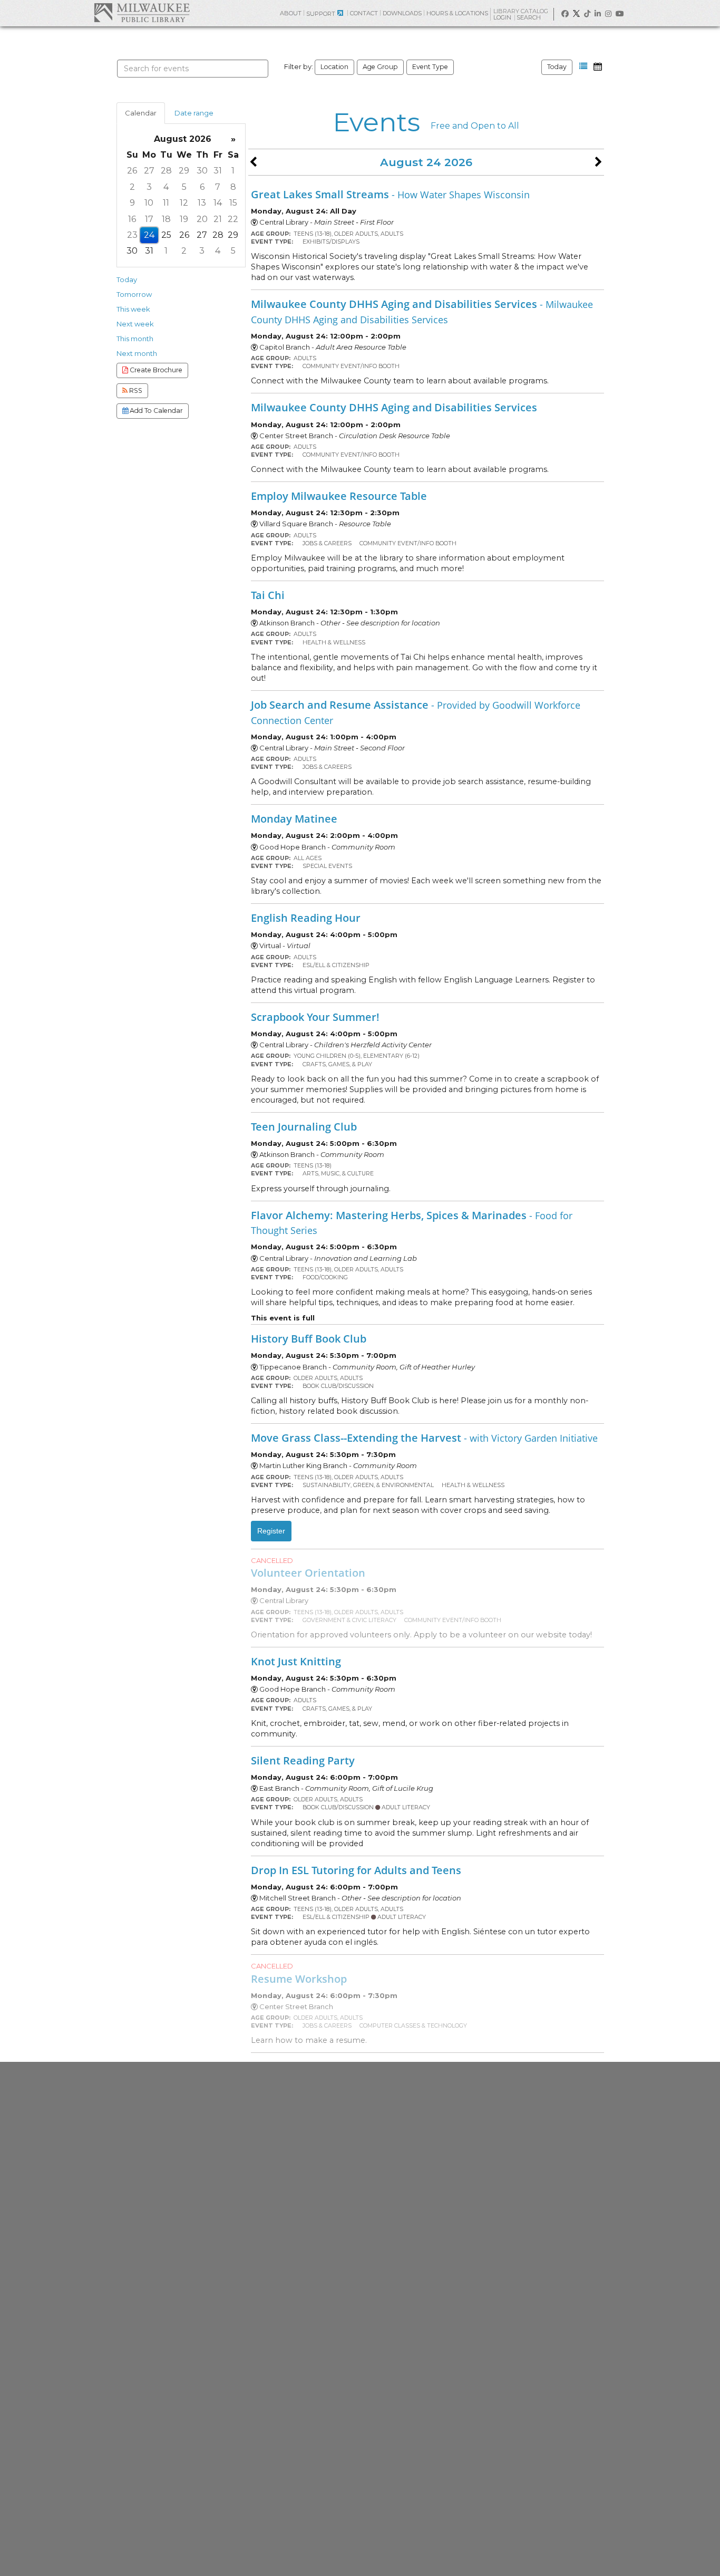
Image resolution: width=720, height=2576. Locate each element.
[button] (583, 66)
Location (334, 67)
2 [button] (132, 187)
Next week (135, 324)
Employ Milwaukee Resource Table (339, 496)
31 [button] (218, 171)
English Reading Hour (306, 918)
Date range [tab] (194, 113)
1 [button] (233, 171)
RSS (135, 390)
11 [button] (166, 203)
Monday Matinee (294, 818)
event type (430, 67)
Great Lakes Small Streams (390, 194)
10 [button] (149, 203)
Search (529, 17)
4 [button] (166, 187)
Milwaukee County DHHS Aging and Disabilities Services (422, 311)
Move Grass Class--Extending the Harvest (424, 1437)
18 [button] (166, 219)
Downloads (402, 13)
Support (321, 14)
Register (271, 1531)
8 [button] (233, 187)
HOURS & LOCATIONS (457, 13)
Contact (364, 13)
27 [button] (149, 171)
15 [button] (233, 203)
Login (503, 18)
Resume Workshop (299, 1979)
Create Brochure (155, 370)
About (291, 13)
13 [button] (202, 203)
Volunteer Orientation (308, 1572)
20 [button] (202, 219)
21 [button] (218, 219)
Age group (380, 67)
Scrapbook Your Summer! (315, 1017)
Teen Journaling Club (304, 1126)
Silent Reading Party (303, 1760)
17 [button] (149, 219)
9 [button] (132, 203)
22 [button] (233, 219)
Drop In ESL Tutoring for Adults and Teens (356, 1870)
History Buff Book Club (309, 1338)
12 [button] (184, 203)
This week (133, 309)
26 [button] (132, 171)
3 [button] (149, 187)
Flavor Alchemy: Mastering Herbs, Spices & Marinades (412, 1222)
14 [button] (218, 203)
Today (557, 67)
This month (135, 339)
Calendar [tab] (141, 113)
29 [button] (184, 171)
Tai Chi (268, 595)
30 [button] (202, 171)
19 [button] (184, 219)
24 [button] (149, 235)
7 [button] (218, 187)
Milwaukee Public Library (142, 12)
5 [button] (184, 187)
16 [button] (132, 219)
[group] (181, 195)
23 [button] (132, 235)
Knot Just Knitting (296, 1661)
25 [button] (166, 235)
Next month (137, 353)
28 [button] (166, 171)
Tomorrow (134, 294)
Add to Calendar (155, 411)
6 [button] (202, 187)
